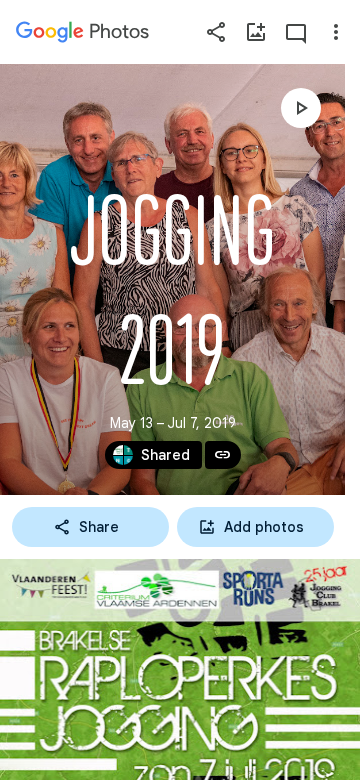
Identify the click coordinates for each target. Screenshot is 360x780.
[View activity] (296, 32)
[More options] (336, 32)
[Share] (216, 32)
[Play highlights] (301, 108)
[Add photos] (256, 32)
